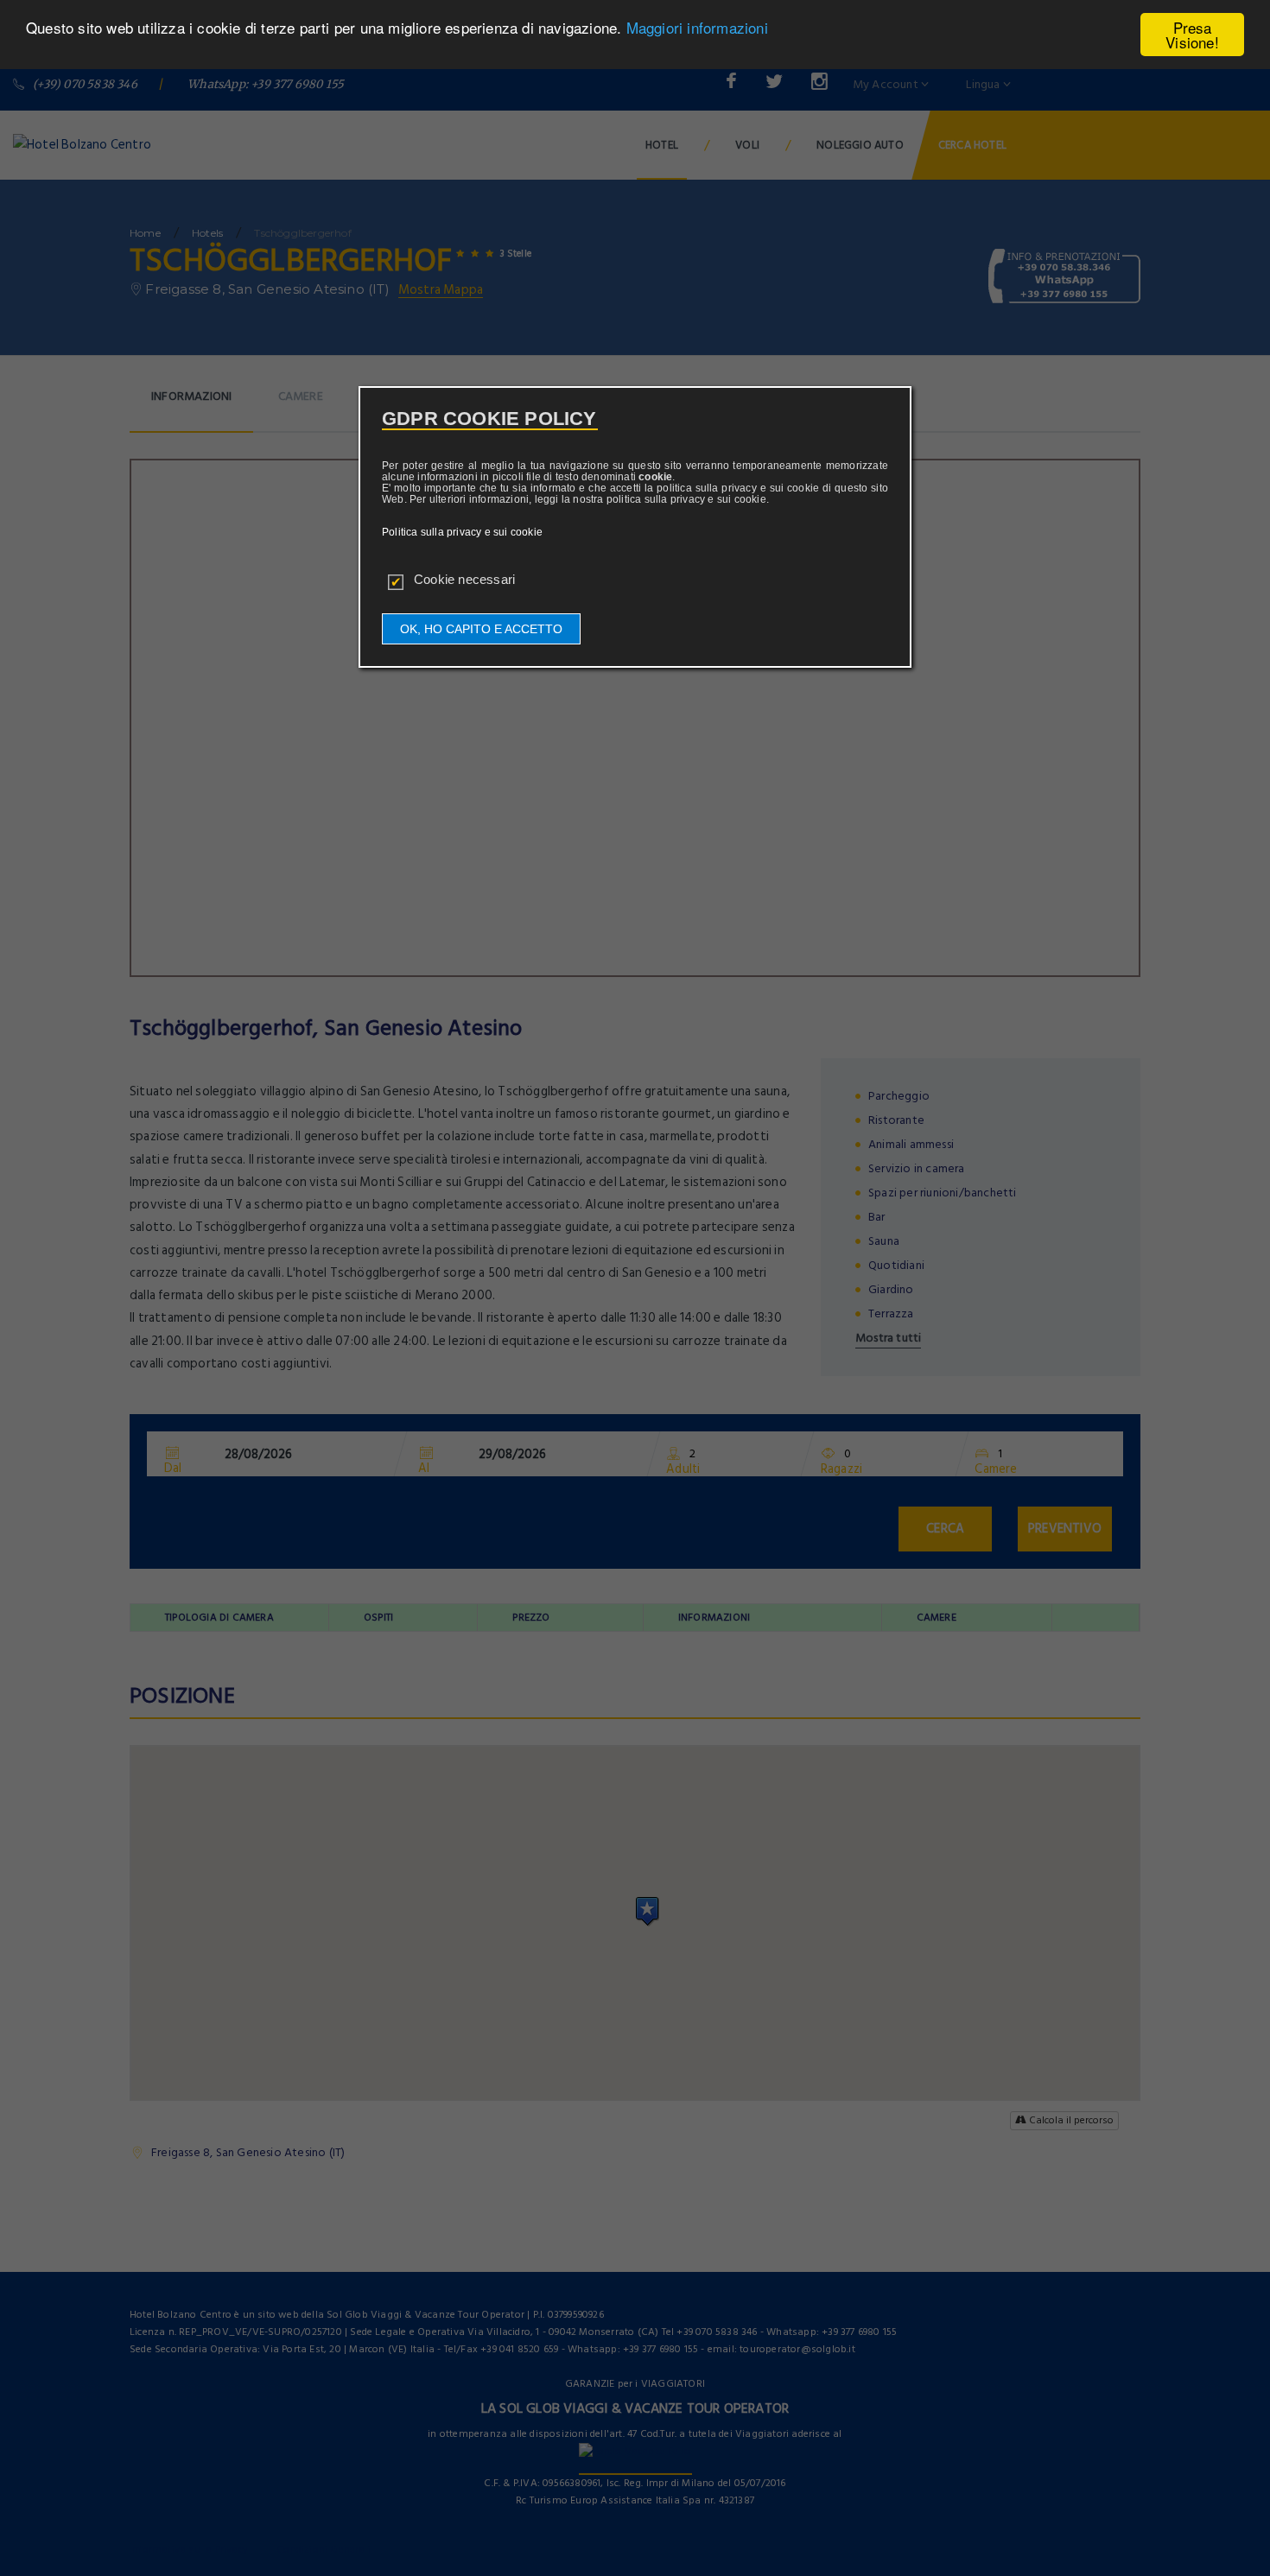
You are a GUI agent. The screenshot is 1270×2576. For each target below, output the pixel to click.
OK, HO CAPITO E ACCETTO (481, 629)
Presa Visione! (1192, 35)
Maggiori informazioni (697, 28)
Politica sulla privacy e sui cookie (462, 532)
